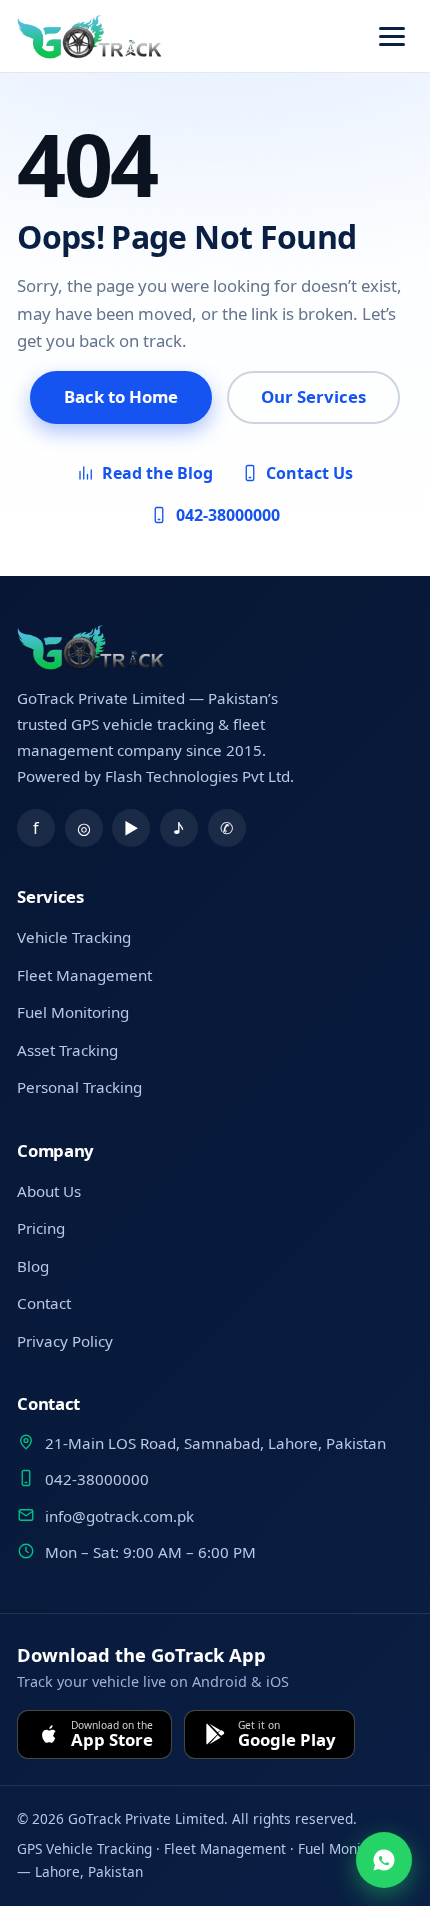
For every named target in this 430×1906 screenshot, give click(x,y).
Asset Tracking (67, 1050)
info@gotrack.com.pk (119, 1516)
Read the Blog (157, 473)
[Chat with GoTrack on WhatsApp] (384, 1860)
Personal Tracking (79, 1087)
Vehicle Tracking (74, 937)
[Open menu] (392, 36)
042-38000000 (227, 515)
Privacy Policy (65, 1341)
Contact (44, 1303)
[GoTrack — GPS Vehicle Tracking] (90, 36)
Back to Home (121, 396)
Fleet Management (84, 975)
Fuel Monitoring (73, 1012)
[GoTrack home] (91, 647)
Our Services (313, 396)
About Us (49, 1191)
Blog (33, 1266)
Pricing (41, 1228)
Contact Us (309, 473)
